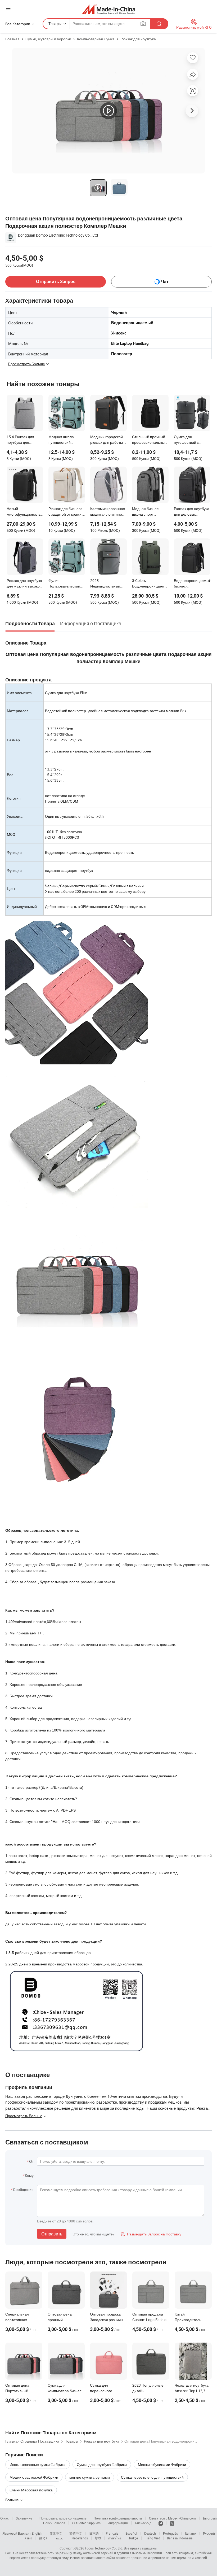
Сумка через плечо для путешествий (152, 2477)
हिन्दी (98, 2538)
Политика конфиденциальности (118, 2518)
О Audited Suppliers (86, 2523)
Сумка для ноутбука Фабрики (102, 2464)
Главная (12, 39)
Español (131, 2533)
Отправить (52, 2234)
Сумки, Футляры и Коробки (48, 39)
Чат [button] (165, 282)
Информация (118, 2523)
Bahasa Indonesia (180, 2538)
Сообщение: (24, 2189)
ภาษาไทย (115, 2538)
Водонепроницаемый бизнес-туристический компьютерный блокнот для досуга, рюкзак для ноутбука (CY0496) (192, 584)
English (37, 2533)
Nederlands (80, 2538)
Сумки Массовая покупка (31, 2490)
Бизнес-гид (143, 2523)
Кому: (30, 2175)
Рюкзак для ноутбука (138, 39)
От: (32, 2161)
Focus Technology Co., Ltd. (104, 2548)
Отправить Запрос (56, 282)
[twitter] (172, 2523)
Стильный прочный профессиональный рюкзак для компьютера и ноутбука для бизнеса (149, 440)
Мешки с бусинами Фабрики (162, 2464)
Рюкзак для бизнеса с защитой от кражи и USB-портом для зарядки (66, 512)
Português (170, 2533)
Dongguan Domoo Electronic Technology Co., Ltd (58, 235)
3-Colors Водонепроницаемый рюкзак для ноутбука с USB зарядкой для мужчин (150, 584)
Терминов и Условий (192, 2558)
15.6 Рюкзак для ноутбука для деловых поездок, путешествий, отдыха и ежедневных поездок (25, 440)
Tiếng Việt (152, 2538)
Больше (12, 2500)
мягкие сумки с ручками (90, 2477)
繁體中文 (76, 2533)
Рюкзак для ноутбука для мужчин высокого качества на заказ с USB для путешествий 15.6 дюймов (25, 584)
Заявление (24, 2518)
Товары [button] (55, 23)
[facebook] (161, 2523)
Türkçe (133, 2538)
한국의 (44, 2538)
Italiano (190, 2533)
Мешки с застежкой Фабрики (34, 2477)
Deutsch (150, 2533)
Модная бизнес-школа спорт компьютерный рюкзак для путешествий (146, 512)
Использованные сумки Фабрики (38, 2464)
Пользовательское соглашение (63, 2518)
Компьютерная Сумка (96, 39)
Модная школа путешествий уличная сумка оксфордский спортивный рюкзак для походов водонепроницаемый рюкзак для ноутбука (67, 440)
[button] (8, 8)
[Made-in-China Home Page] (109, 9)
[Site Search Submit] (159, 24)
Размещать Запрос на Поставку (151, 2234)
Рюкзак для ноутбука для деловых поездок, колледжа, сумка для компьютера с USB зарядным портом (192, 512)
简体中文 (56, 2533)
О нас (4, 2518)
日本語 (94, 2533)
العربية (60, 2538)
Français (112, 2533)
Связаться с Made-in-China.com (172, 2518)
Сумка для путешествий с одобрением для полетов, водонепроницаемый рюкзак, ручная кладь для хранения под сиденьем (192, 440)
